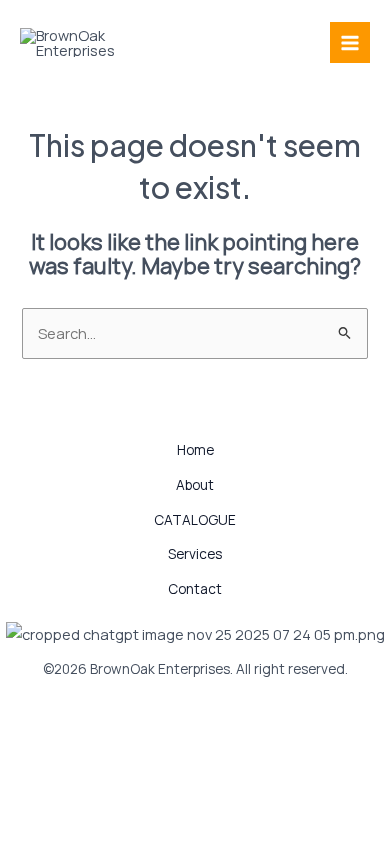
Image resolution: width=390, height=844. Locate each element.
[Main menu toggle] (350, 42)
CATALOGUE (195, 519)
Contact (195, 588)
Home (195, 449)
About (195, 484)
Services (195, 553)
